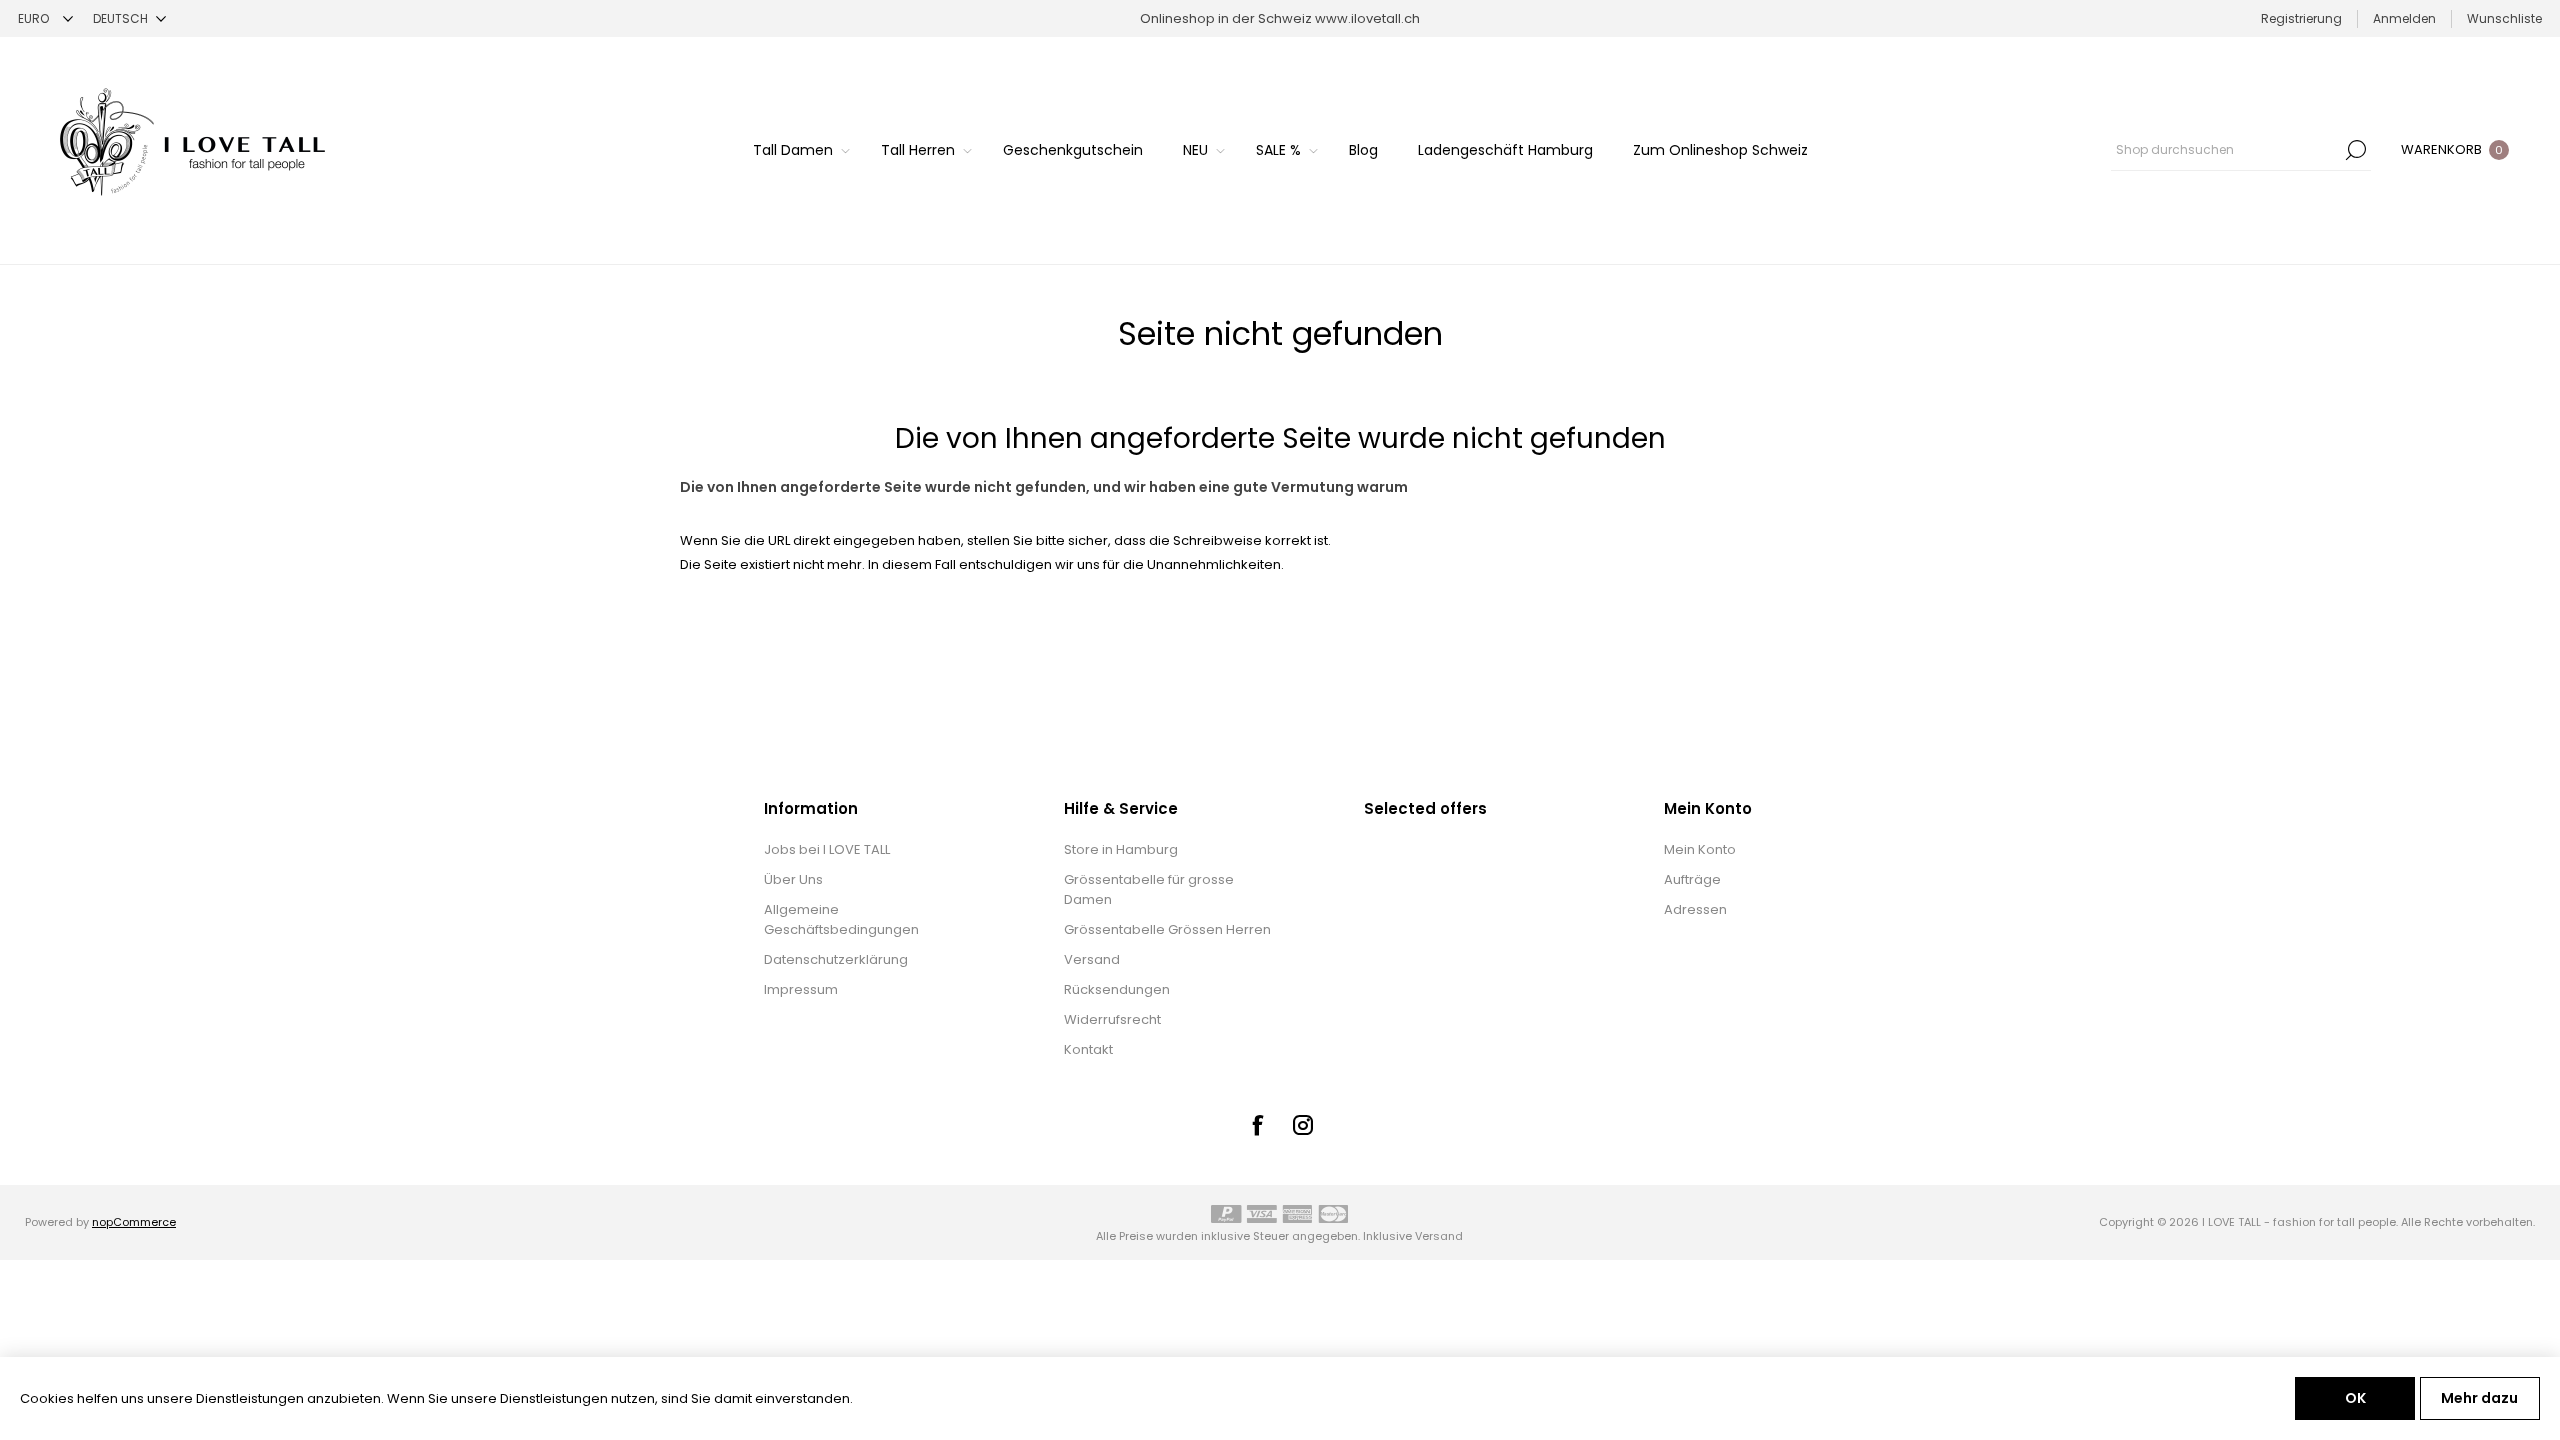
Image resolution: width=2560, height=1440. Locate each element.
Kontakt (1088, 1049)
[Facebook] (1257, 1125)
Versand (1092, 959)
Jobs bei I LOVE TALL (827, 849)
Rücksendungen (1117, 989)
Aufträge (1692, 879)
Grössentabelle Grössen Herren (1167, 929)
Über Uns (793, 879)
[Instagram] (1303, 1125)
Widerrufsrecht (1112, 1019)
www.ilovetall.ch (1367, 18)
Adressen (1695, 909)
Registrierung (2301, 18)
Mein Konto (1700, 849)
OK (2355, 1398)
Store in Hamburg (1121, 849)
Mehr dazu (2479, 1398)
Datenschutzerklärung (836, 959)
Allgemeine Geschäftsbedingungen (841, 919)
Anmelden (2404, 18)
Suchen (2356, 150)
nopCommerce (134, 1222)
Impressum (801, 989)
